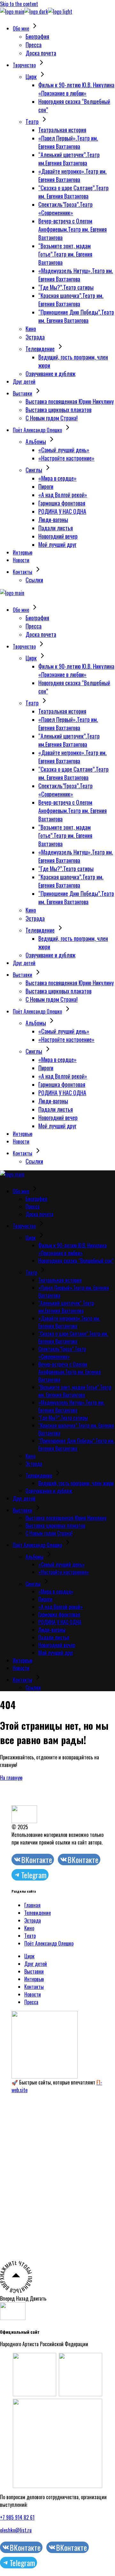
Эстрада (33, 1920)
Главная (32, 1905)
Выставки (34, 1971)
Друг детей (36, 1964)
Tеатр (30, 1936)
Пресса (31, 2002)
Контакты (34, 1987)
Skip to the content (19, 4)
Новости (33, 1994)
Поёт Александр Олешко (49, 1943)
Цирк (29, 1956)
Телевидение (38, 1913)
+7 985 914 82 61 (17, 2517)
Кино (29, 1928)
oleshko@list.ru (16, 2530)
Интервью (34, 1979)
